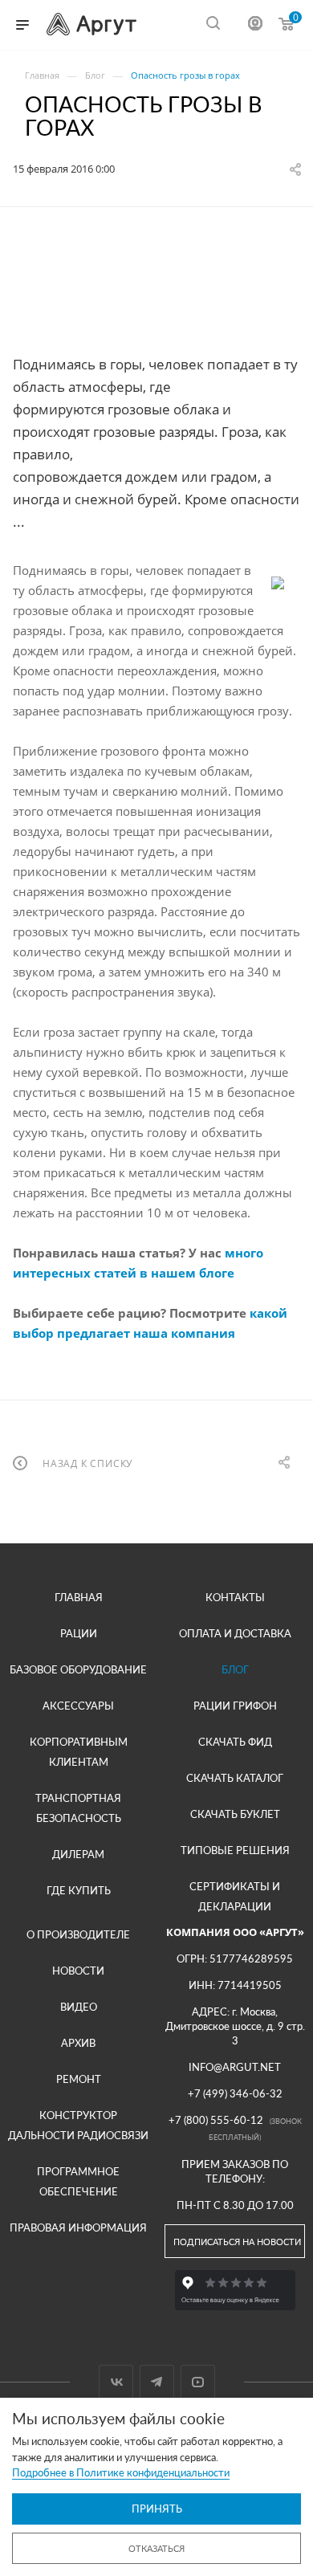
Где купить (79, 1890)
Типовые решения (235, 1850)
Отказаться (156, 2548)
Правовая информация (78, 2228)
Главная (79, 1597)
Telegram (157, 2382)
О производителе (78, 1934)
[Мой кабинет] (255, 25)
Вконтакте (116, 2382)
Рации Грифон (235, 1706)
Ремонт (79, 2079)
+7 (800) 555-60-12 (216, 2120)
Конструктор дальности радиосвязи (78, 2125)
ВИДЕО (79, 2007)
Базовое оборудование (78, 1669)
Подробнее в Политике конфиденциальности (121, 2472)
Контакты (235, 1597)
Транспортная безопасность (78, 1808)
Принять (157, 2509)
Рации (79, 1633)
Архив (78, 2043)
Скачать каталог (235, 1778)
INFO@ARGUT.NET (235, 2067)
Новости (78, 1971)
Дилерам (78, 1854)
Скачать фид (235, 1742)
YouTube (198, 2382)
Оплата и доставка (235, 1633)
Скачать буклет (235, 1814)
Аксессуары (78, 1706)
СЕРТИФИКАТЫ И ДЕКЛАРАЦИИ (235, 1896)
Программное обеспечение (78, 2181)
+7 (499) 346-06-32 (235, 2093)
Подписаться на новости (237, 2242)
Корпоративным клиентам (79, 1752)
